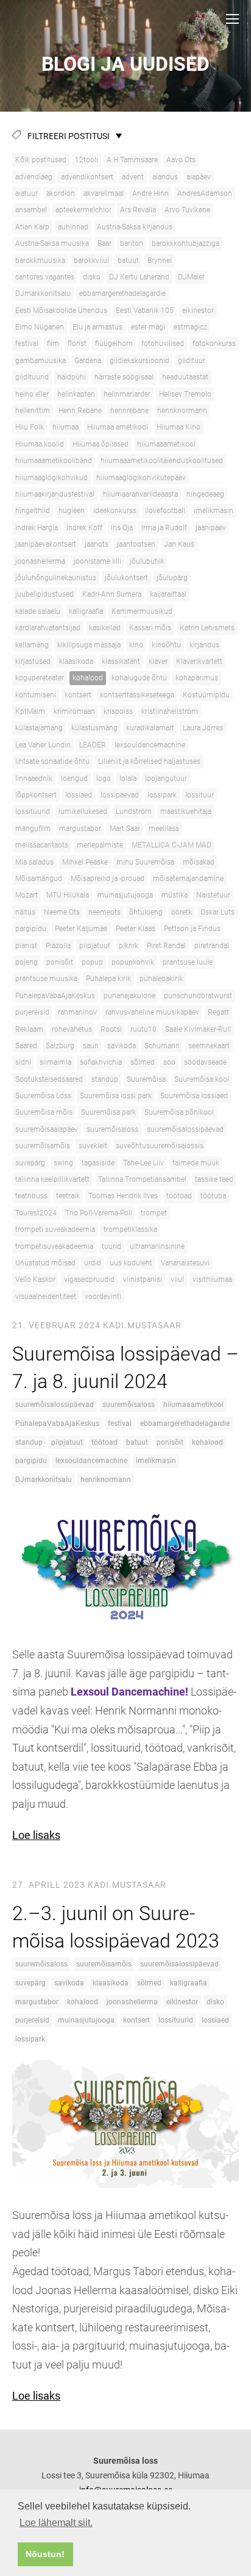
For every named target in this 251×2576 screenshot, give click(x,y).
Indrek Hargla (37, 528)
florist (77, 344)
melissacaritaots (42, 845)
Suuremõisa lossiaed (194, 1096)
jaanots (97, 544)
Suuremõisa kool (202, 1079)
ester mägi (148, 327)
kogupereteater (40, 678)
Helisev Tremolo (185, 394)
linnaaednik (34, 779)
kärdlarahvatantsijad (48, 628)
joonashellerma (40, 561)
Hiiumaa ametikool (118, 427)
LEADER (93, 745)
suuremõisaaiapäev (47, 1129)
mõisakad (199, 862)
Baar (104, 243)
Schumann (162, 1046)
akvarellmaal (104, 193)
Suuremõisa (146, 1079)
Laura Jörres (203, 728)
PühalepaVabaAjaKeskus (55, 996)
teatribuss (31, 1196)
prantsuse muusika (46, 979)
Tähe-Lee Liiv (143, 1163)
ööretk (182, 912)
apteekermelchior (83, 210)
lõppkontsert (36, 795)
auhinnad (73, 227)
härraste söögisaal (124, 377)
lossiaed (79, 795)
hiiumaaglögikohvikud (51, 478)
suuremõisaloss (112, 1129)
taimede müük (196, 1163)
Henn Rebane (80, 411)
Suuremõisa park (108, 1112)
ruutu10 (143, 1029)
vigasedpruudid (89, 1279)
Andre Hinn (150, 193)
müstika (175, 895)
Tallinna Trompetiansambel (142, 1179)
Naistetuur (213, 895)
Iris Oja (122, 528)
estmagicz (190, 327)
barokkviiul (91, 261)
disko (92, 277)
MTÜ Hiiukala (68, 895)
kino (136, 645)
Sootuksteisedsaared (49, 1079)
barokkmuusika (40, 261)
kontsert (78, 695)
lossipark (162, 795)
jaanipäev (211, 528)
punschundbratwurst (198, 996)
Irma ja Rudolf (164, 528)
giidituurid (32, 377)
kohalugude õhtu (139, 678)
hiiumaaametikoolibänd (54, 461)
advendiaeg (34, 177)
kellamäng (32, 645)
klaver (158, 661)
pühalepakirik (161, 979)
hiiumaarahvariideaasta (140, 494)
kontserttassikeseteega (137, 695)
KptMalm (30, 711)
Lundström (134, 811)
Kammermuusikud (142, 611)
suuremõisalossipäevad (185, 1129)
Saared (26, 1046)
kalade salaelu (38, 611)
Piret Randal (166, 946)
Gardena (88, 361)
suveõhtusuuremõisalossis (160, 1146)
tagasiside (98, 1163)
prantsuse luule (188, 962)
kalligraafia (86, 611)
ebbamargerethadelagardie (122, 293)
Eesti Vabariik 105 (145, 311)
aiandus (165, 177)
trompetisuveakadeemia (54, 1247)
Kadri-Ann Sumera (112, 594)
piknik (129, 946)
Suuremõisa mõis (44, 1112)
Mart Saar (125, 829)
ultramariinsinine (157, 1247)
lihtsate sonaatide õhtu (52, 761)
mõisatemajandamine (188, 879)
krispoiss (118, 711)
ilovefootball (165, 511)
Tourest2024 (36, 1213)
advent (133, 177)
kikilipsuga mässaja (89, 645)
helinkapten (76, 394)
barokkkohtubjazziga (186, 243)
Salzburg (60, 1046)
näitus (25, 912)
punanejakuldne (129, 996)
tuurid (111, 1247)
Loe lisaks (36, 1835)
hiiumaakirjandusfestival (55, 494)
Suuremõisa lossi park (116, 1096)
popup (92, 962)
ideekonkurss (115, 511)
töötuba (213, 1196)
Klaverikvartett (199, 661)
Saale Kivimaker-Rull (198, 1029)
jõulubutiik (147, 561)
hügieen (72, 511)
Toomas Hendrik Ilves (123, 1196)
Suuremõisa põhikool (179, 1112)
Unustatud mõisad (45, 1263)
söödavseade (205, 1062)
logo (104, 779)
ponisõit (60, 962)
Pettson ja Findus (192, 929)
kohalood (88, 678)
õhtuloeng (146, 912)
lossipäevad (120, 795)
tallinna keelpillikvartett (52, 1179)
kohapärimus (197, 678)
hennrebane (129, 411)
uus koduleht (131, 1263)
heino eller (32, 394)
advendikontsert (87, 177)
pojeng (27, 962)
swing (63, 1163)
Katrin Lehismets (207, 628)
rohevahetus (72, 1029)
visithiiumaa (212, 1279)
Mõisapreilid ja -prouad (108, 879)
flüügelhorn (114, 344)
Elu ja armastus (97, 327)
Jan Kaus (179, 544)
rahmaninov (77, 1012)
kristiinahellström (170, 711)
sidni (23, 1062)
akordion (61, 193)
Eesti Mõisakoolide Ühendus (61, 311)
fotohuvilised (163, 344)
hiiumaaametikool (166, 444)
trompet (154, 1213)
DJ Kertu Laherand (139, 277)
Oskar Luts (217, 912)
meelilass (164, 829)
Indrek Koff (84, 528)
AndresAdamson (205, 193)
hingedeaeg (205, 494)
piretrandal (212, 946)
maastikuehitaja (186, 811)
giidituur (192, 361)
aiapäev (199, 177)
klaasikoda (76, 661)
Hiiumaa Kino (179, 427)
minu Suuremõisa (145, 862)
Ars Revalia (138, 210)
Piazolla (58, 946)
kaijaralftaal (168, 594)
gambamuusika (41, 361)
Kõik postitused (41, 160)
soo (169, 1062)
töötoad (179, 1196)
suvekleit (93, 1146)
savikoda (122, 1046)
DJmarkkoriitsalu (43, 293)
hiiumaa (65, 427)
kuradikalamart (150, 728)
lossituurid (33, 811)
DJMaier (191, 277)
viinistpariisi (143, 1279)
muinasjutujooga (125, 895)
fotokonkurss (214, 344)
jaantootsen (136, 544)
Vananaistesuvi (185, 1263)
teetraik (68, 1196)
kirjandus (204, 645)
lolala (128, 779)
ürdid (93, 1263)
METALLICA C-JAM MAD (171, 845)
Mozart (27, 895)
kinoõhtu (166, 645)
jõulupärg (172, 578)
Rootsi (111, 1029)
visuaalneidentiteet (46, 1297)
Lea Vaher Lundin (43, 745)
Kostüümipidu (206, 695)
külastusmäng (94, 728)
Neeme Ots (62, 912)
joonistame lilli (97, 561)
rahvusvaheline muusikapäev (152, 1012)
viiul (177, 1279)
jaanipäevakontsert (46, 544)
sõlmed (143, 1062)
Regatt (218, 1012)
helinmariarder (127, 394)
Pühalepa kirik (108, 979)
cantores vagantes (45, 277)
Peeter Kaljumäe (81, 929)
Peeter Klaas (136, 929)
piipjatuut (95, 946)
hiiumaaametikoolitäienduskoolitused (162, 461)
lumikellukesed (83, 811)
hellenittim (33, 411)
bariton (132, 243)
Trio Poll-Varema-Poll (99, 1213)
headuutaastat (185, 377)
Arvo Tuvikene (187, 210)
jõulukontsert (126, 578)
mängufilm (33, 829)
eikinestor (198, 311)
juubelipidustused (44, 594)
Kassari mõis (150, 628)
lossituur (200, 795)
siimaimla (55, 1062)
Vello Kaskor (35, 1279)
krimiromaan (74, 711)
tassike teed (214, 1179)
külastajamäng (39, 728)
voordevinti (103, 1297)
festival (27, 344)
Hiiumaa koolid (40, 444)
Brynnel (160, 261)
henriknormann (182, 411)
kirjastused (33, 661)
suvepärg (30, 1163)
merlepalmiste (100, 845)
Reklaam (29, 1029)
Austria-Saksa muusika (52, 243)
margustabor (80, 829)
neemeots (104, 912)
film (53, 344)
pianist (26, 946)
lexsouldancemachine (150, 745)
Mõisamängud (39, 879)
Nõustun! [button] (45, 2554)
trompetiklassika (130, 1229)
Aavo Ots (181, 160)
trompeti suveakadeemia (55, 1229)
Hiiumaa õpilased (101, 444)
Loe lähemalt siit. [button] (56, 2523)
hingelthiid (33, 511)
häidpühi (72, 377)
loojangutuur (166, 779)
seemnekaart (209, 1046)
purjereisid (32, 1012)
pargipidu (31, 929)
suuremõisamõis (43, 1146)
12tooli (87, 160)
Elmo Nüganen (40, 327)
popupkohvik (133, 962)
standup (105, 1079)
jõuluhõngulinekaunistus (56, 578)
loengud (74, 779)
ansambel (31, 210)
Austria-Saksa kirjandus (135, 227)
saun (91, 1046)
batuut (128, 261)
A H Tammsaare (132, 160)
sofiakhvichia (101, 1062)
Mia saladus (34, 862)
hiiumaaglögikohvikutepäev (141, 478)
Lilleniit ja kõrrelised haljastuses (149, 761)
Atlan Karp (32, 227)
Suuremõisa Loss (43, 1096)
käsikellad (105, 628)
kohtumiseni (36, 695)
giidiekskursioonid (140, 361)
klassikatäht (121, 661)
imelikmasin (214, 511)
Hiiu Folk (30, 427)
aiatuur (27, 193)
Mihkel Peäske (85, 862)
